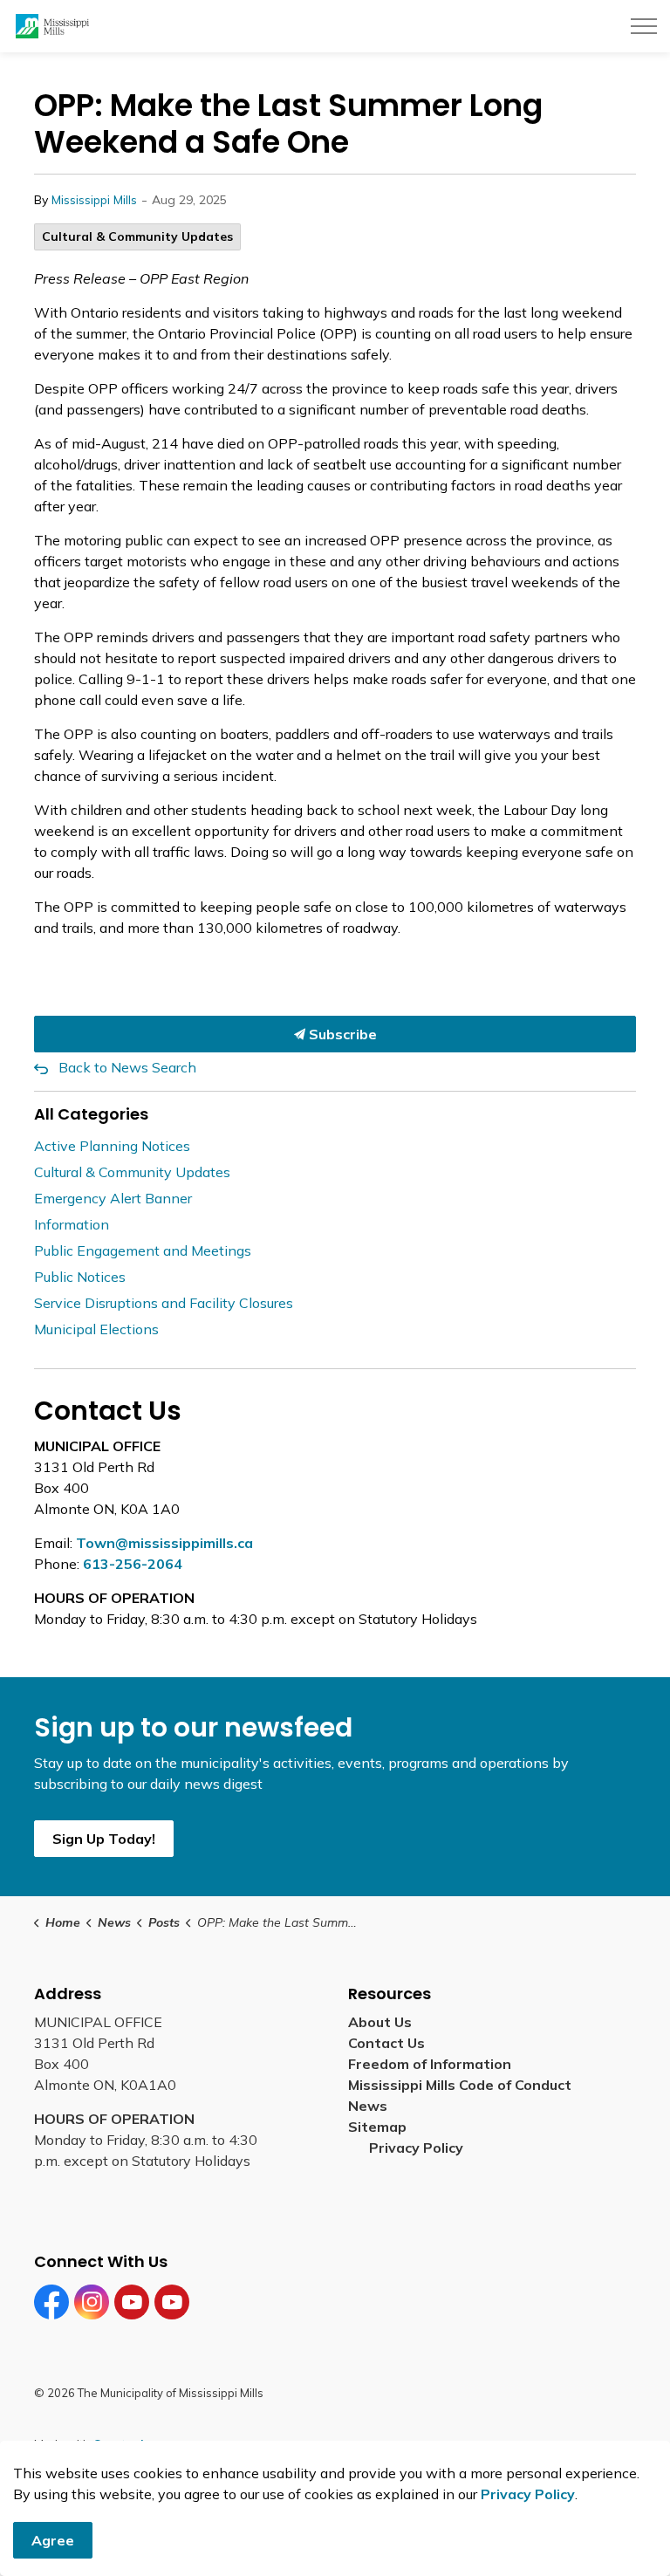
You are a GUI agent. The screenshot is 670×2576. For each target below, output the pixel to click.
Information (72, 1224)
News (368, 2106)
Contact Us (386, 2043)
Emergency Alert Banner (113, 1198)
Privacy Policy (416, 2148)
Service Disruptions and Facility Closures (164, 1303)
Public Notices (80, 1277)
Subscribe (341, 1034)
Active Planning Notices (112, 1146)
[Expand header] (644, 26)
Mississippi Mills (94, 200)
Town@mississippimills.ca (164, 1543)
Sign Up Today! (104, 1839)
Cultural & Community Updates (137, 236)
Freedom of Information (430, 2064)
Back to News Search (127, 1067)
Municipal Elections (96, 1329)
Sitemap (381, 2127)
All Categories (91, 1114)
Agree (53, 2540)
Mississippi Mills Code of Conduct (460, 2085)
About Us (380, 2022)
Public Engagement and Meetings (143, 1250)
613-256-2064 (133, 1564)
